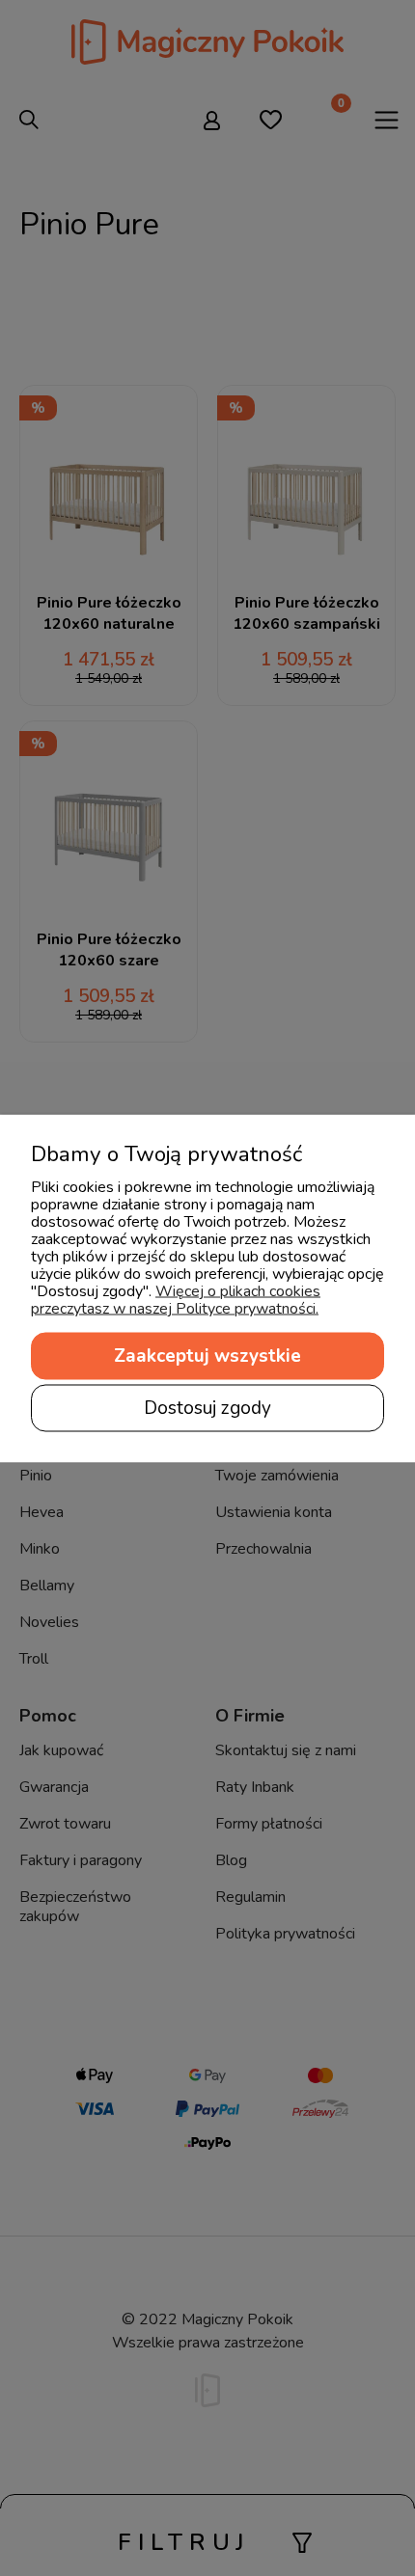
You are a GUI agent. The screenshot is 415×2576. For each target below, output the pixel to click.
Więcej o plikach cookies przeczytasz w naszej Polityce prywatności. (176, 1299)
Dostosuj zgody (207, 1407)
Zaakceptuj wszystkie (207, 1355)
